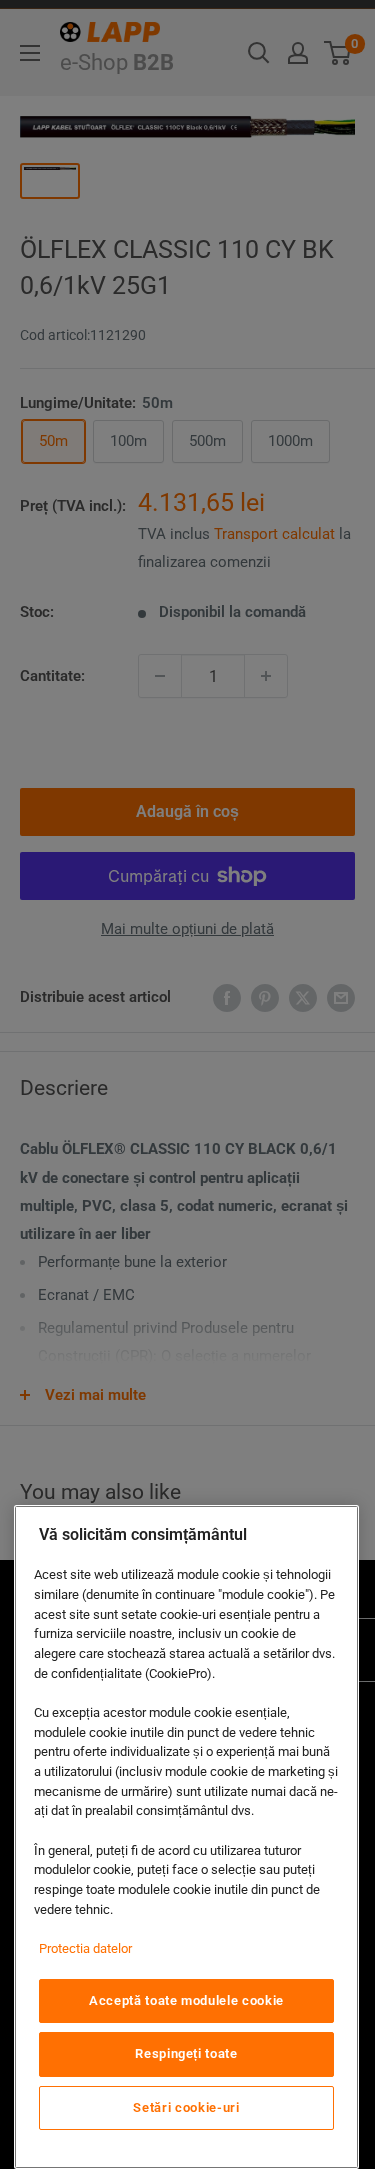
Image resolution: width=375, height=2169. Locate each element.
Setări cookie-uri (186, 2107)
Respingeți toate (186, 2053)
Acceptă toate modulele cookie (186, 2000)
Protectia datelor (85, 1948)
